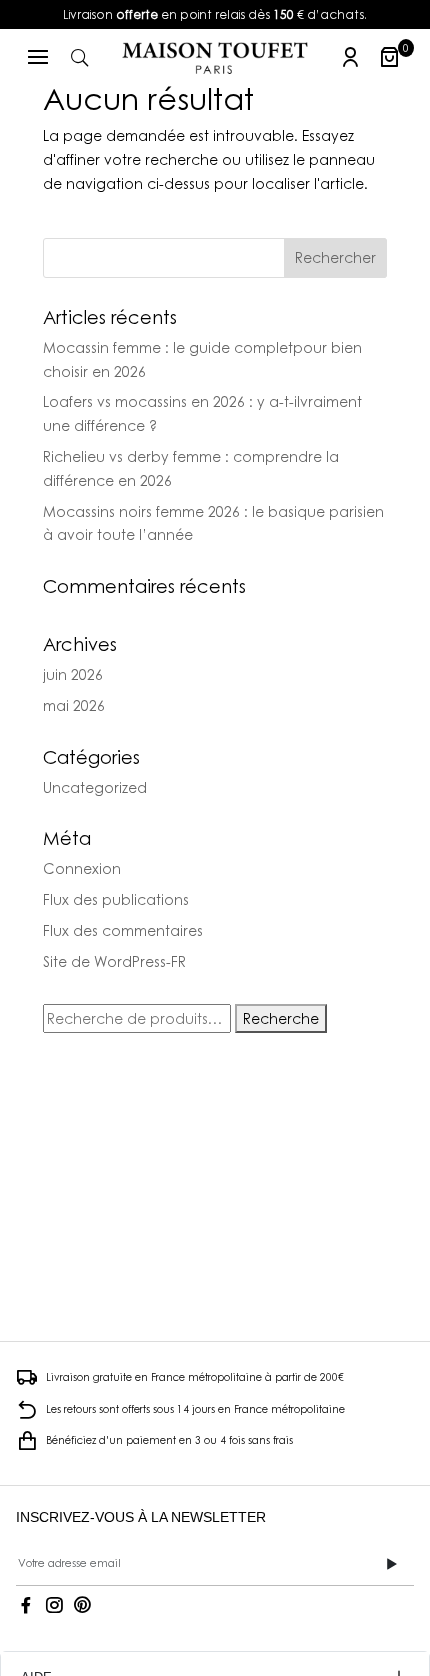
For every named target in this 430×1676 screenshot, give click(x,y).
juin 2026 (73, 674)
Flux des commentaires (123, 930)
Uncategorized (95, 787)
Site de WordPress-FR (114, 961)
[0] (389, 57)
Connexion (82, 868)
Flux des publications (116, 899)
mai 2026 (74, 705)
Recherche (281, 1018)
